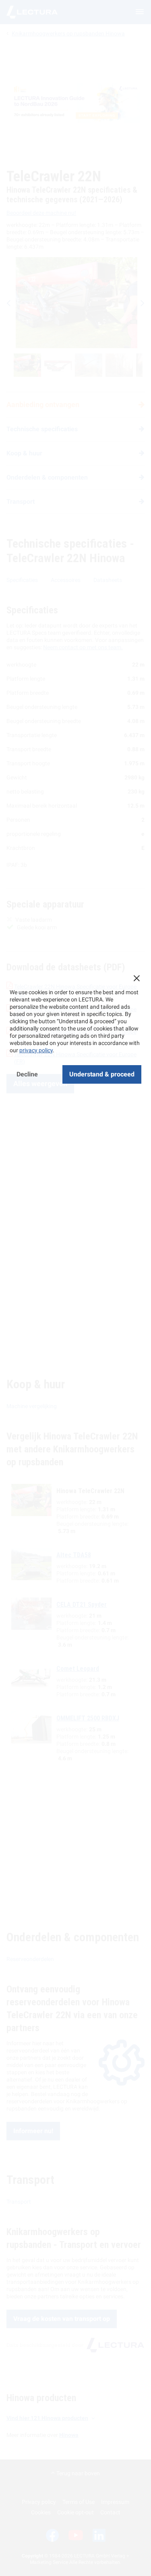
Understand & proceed (102, 1074)
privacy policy (36, 1050)
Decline (27, 1074)
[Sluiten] (137, 978)
